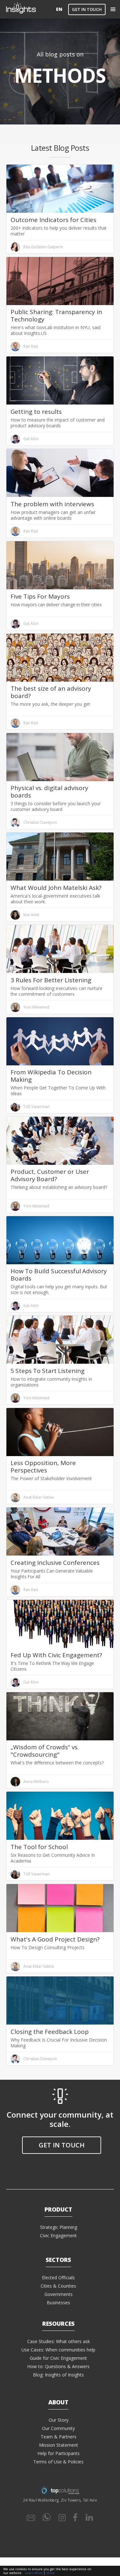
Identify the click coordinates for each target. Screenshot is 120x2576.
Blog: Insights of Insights (58, 2375)
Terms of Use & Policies (58, 2462)
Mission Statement (59, 2445)
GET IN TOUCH (87, 9)
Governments (59, 2294)
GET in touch (62, 2145)
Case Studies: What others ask (59, 2341)
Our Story (59, 2420)
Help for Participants (59, 2453)
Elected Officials (58, 2277)
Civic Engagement (58, 2235)
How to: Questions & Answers (58, 2366)
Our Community (58, 2428)
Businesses (58, 2303)
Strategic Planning (59, 2227)
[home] (30, 9)
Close (51, 2573)
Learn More (34, 2573)
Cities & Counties (58, 2286)
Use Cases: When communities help (58, 2350)
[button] (113, 9)
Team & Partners (59, 2437)
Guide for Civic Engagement (58, 2358)
